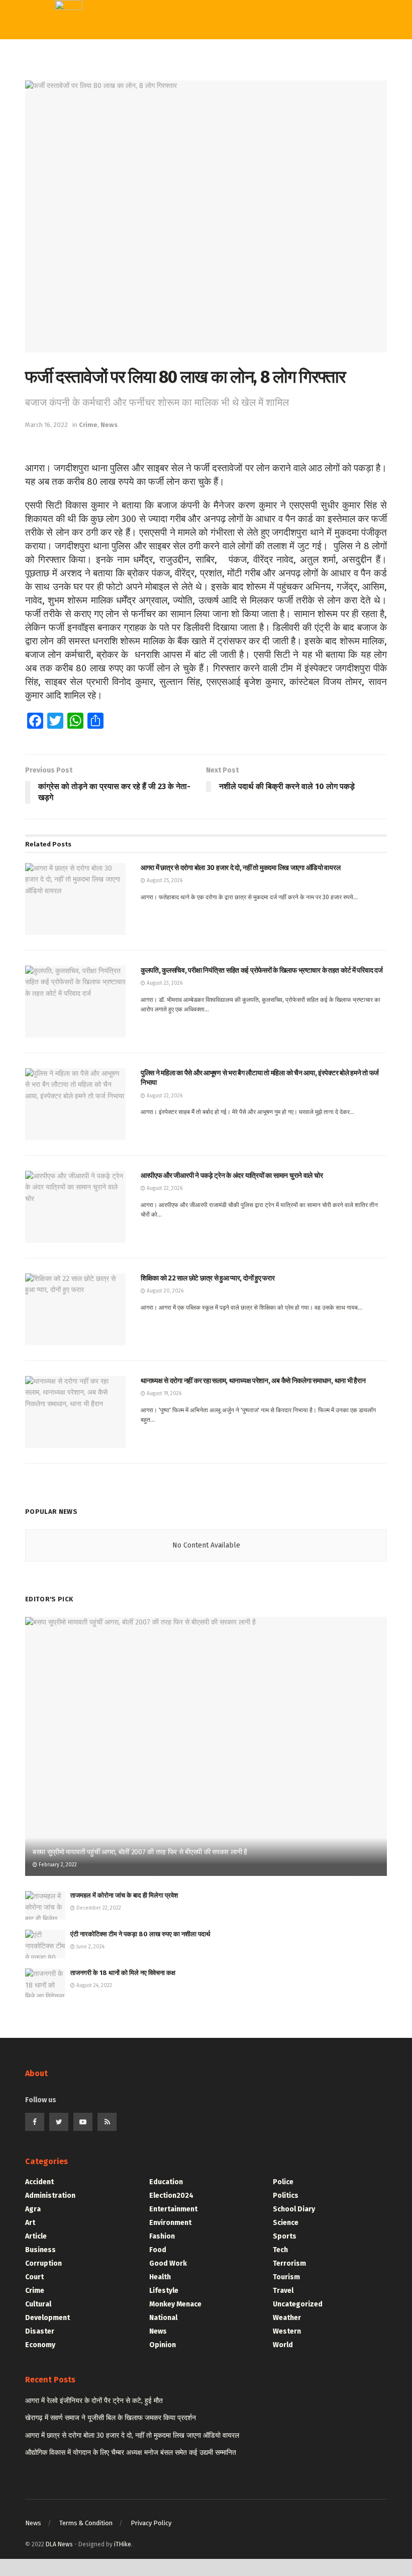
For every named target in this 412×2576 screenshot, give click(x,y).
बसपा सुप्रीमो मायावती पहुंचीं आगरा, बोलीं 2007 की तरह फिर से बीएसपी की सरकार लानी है (140, 1852)
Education (192, 160)
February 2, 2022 (57, 1865)
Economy (40, 2345)
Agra (33, 2209)
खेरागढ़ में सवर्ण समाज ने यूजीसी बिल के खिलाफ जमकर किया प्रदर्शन (111, 2418)
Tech (180, 98)
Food (158, 2250)
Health (160, 2277)
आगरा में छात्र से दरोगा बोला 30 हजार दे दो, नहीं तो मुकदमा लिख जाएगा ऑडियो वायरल (132, 2435)
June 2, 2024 (90, 1947)
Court (34, 2277)
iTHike (123, 2544)
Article (36, 2236)
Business (40, 2250)
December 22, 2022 (98, 1908)
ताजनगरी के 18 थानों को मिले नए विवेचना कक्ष (123, 1973)
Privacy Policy (151, 2523)
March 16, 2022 (46, 425)
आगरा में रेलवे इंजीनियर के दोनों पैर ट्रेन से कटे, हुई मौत (94, 2401)
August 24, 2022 (93, 1986)
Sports (185, 119)
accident (39, 2182)
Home (183, 57)
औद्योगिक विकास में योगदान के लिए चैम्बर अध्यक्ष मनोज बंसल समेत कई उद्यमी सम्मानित (131, 2453)
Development (47, 2318)
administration (50, 2196)
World (183, 201)
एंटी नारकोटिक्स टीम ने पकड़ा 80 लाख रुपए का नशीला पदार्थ (140, 1934)
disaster (40, 2331)
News (109, 425)
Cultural (38, 2304)
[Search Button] (302, 20)
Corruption (43, 2263)
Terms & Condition (86, 2523)
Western (188, 139)
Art (30, 2223)
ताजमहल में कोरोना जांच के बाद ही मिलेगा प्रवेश (124, 1895)
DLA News (59, 2544)
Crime (88, 425)
